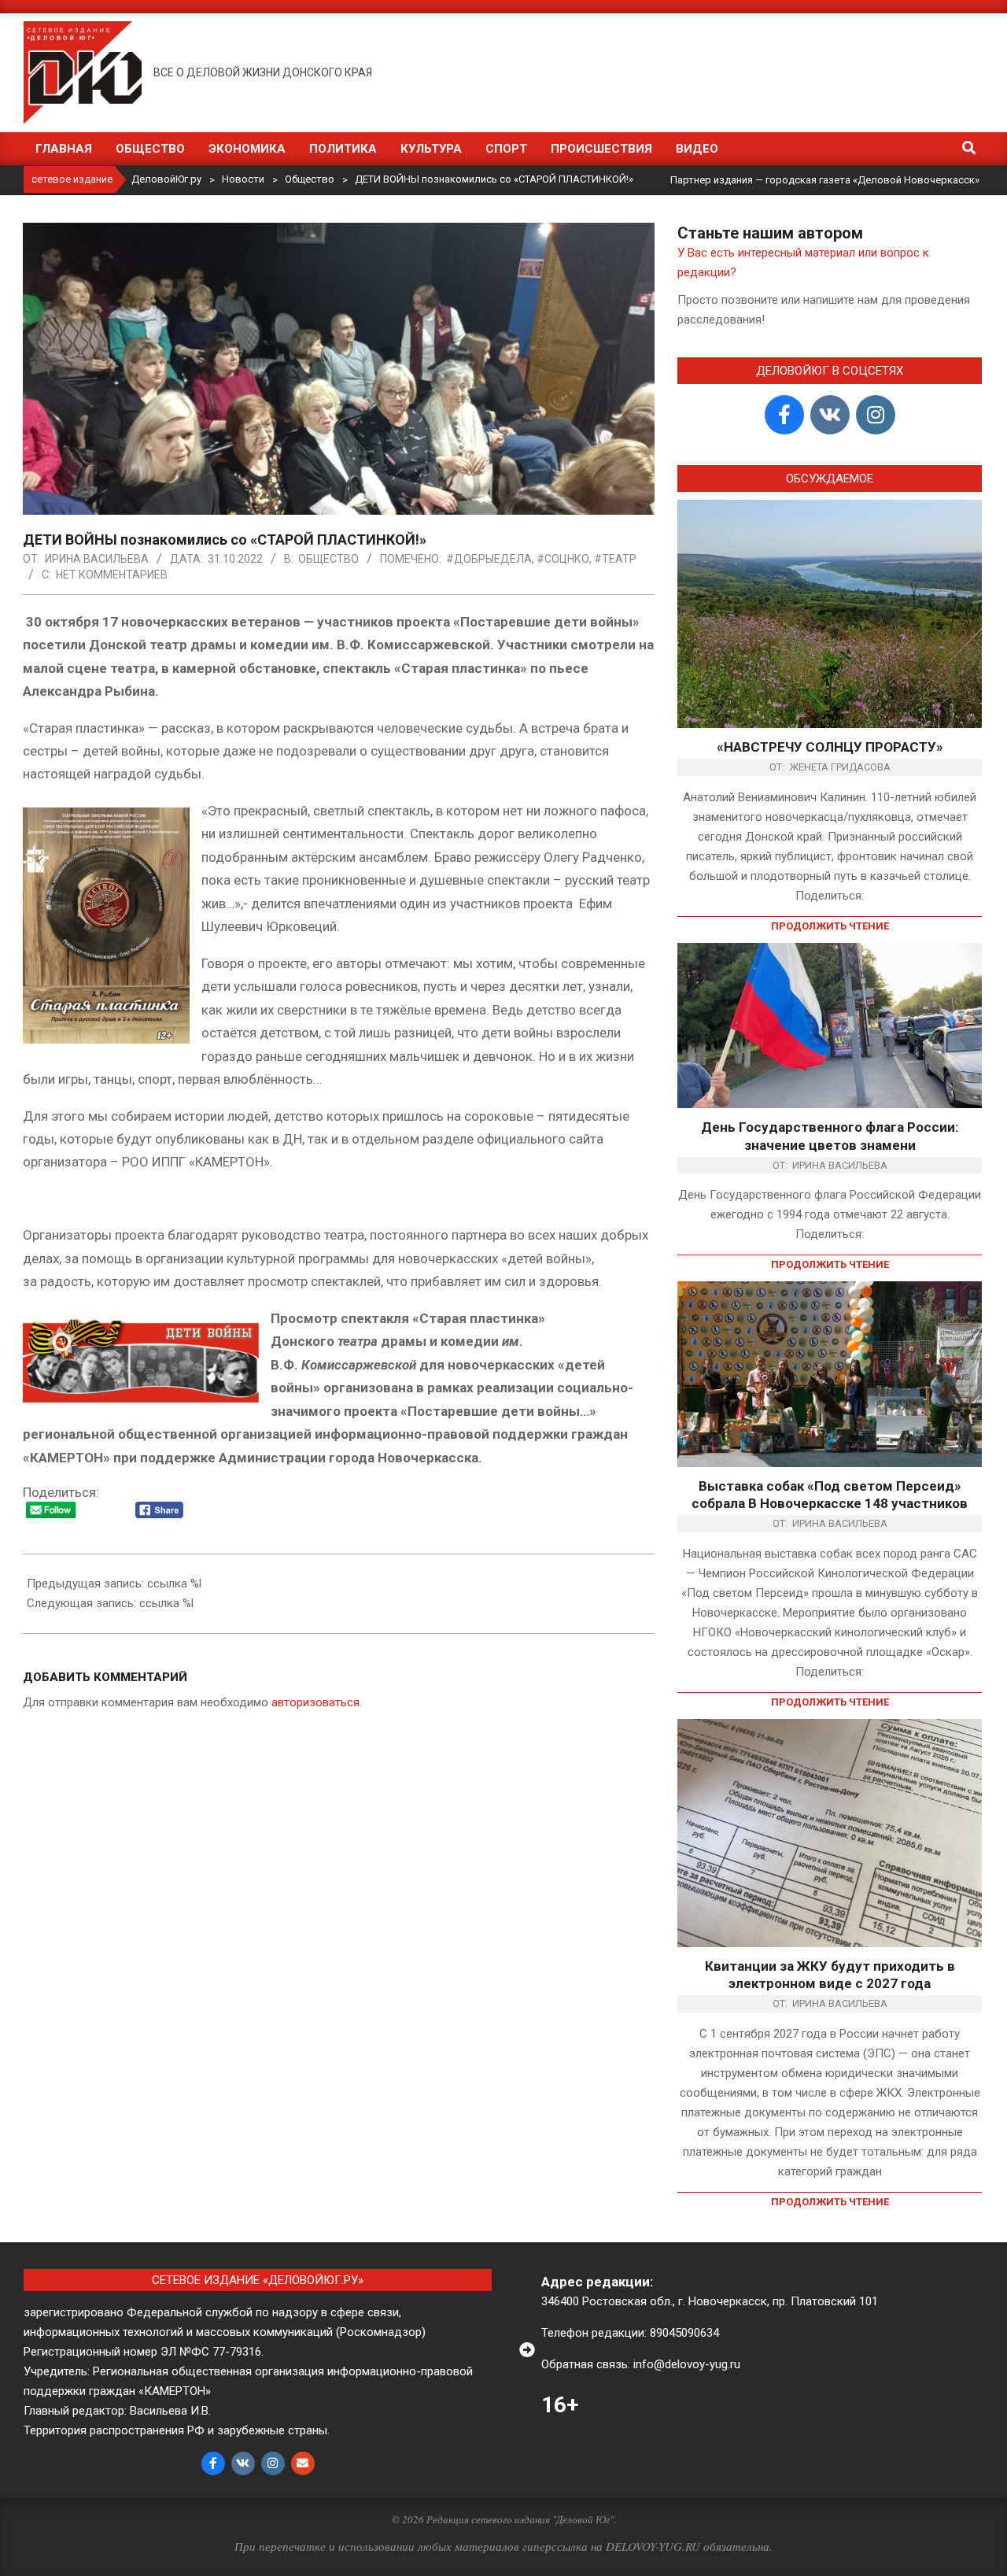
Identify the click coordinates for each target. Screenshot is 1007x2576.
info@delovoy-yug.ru (687, 2364)
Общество (328, 559)
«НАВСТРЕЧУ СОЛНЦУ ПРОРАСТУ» (830, 747)
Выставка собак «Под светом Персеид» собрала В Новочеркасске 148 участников (830, 1495)
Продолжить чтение (830, 926)
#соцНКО (563, 559)
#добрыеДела (489, 559)
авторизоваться (315, 1702)
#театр (615, 559)
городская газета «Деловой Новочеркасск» (872, 180)
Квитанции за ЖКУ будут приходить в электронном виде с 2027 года (830, 1975)
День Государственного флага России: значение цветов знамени (830, 1136)
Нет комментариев (112, 575)
